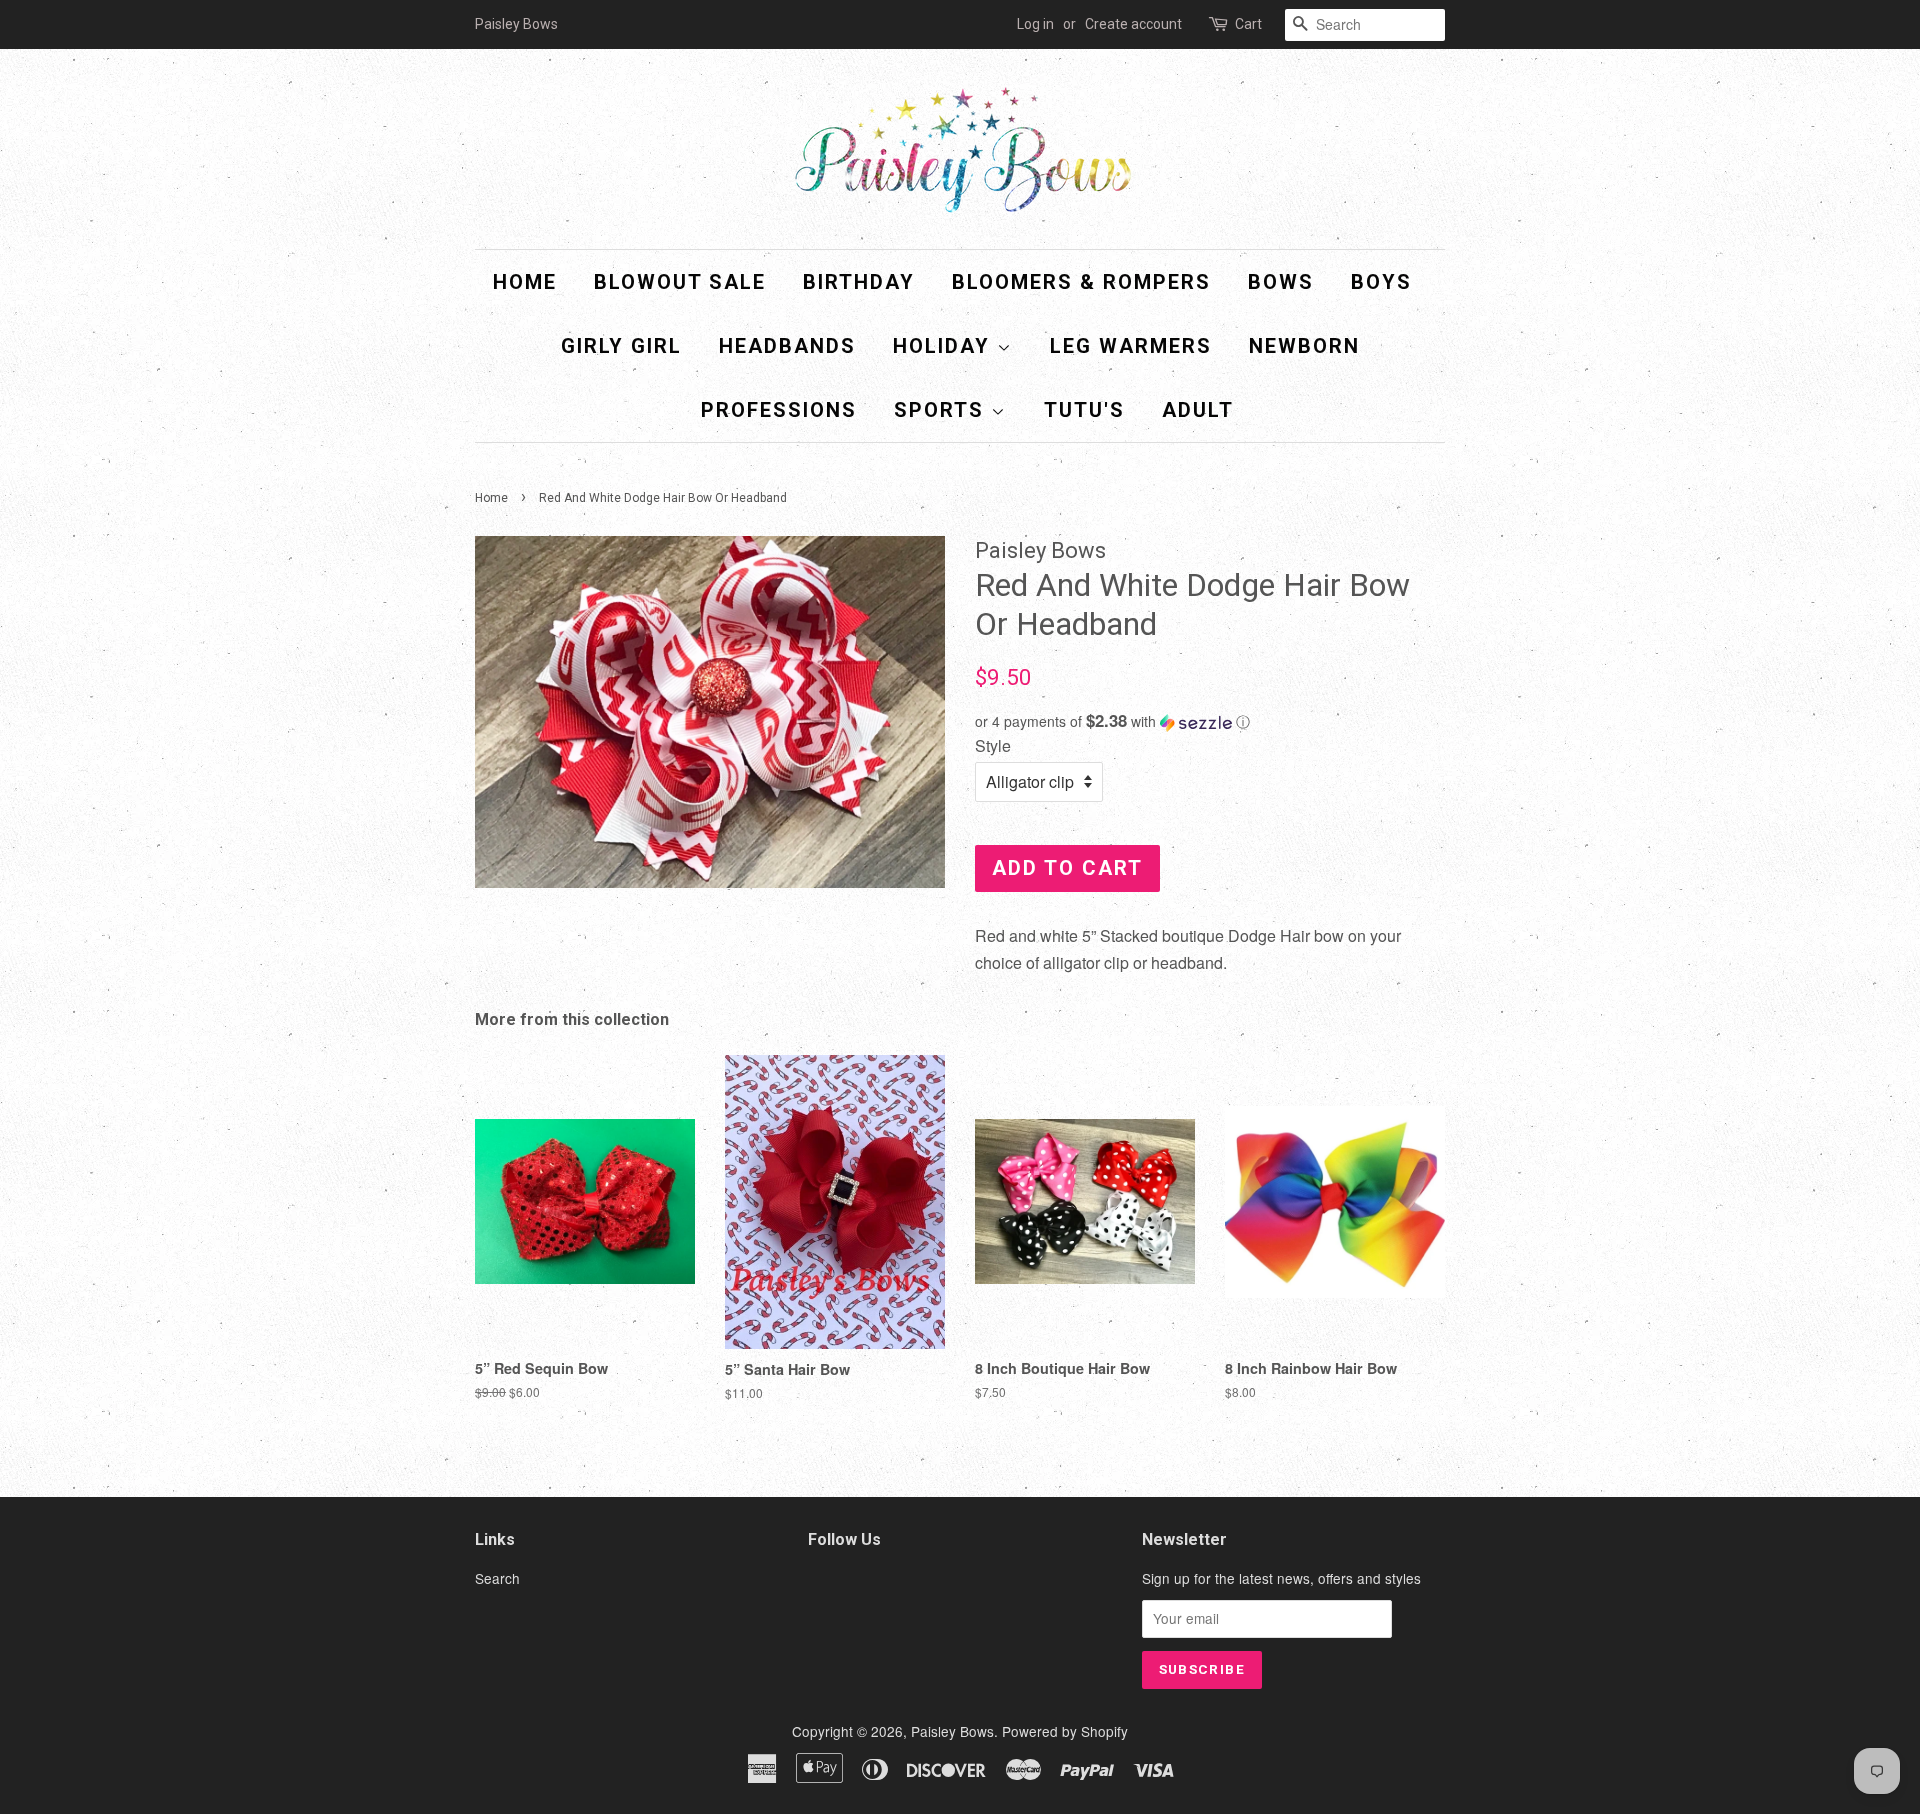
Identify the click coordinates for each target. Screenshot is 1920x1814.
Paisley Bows (952, 1731)
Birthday (859, 282)
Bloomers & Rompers (1081, 282)
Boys (1381, 282)
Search (497, 1578)
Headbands (787, 346)
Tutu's (1084, 410)
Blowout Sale (680, 282)
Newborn (1304, 346)
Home (525, 282)
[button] (1210, 721)
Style (993, 745)
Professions (779, 410)
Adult (1198, 410)
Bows (1281, 282)
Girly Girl (621, 346)
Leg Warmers (1131, 346)
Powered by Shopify (1065, 1731)
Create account (1133, 24)
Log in (1035, 24)
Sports (942, 410)
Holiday (945, 346)
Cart (1248, 24)
